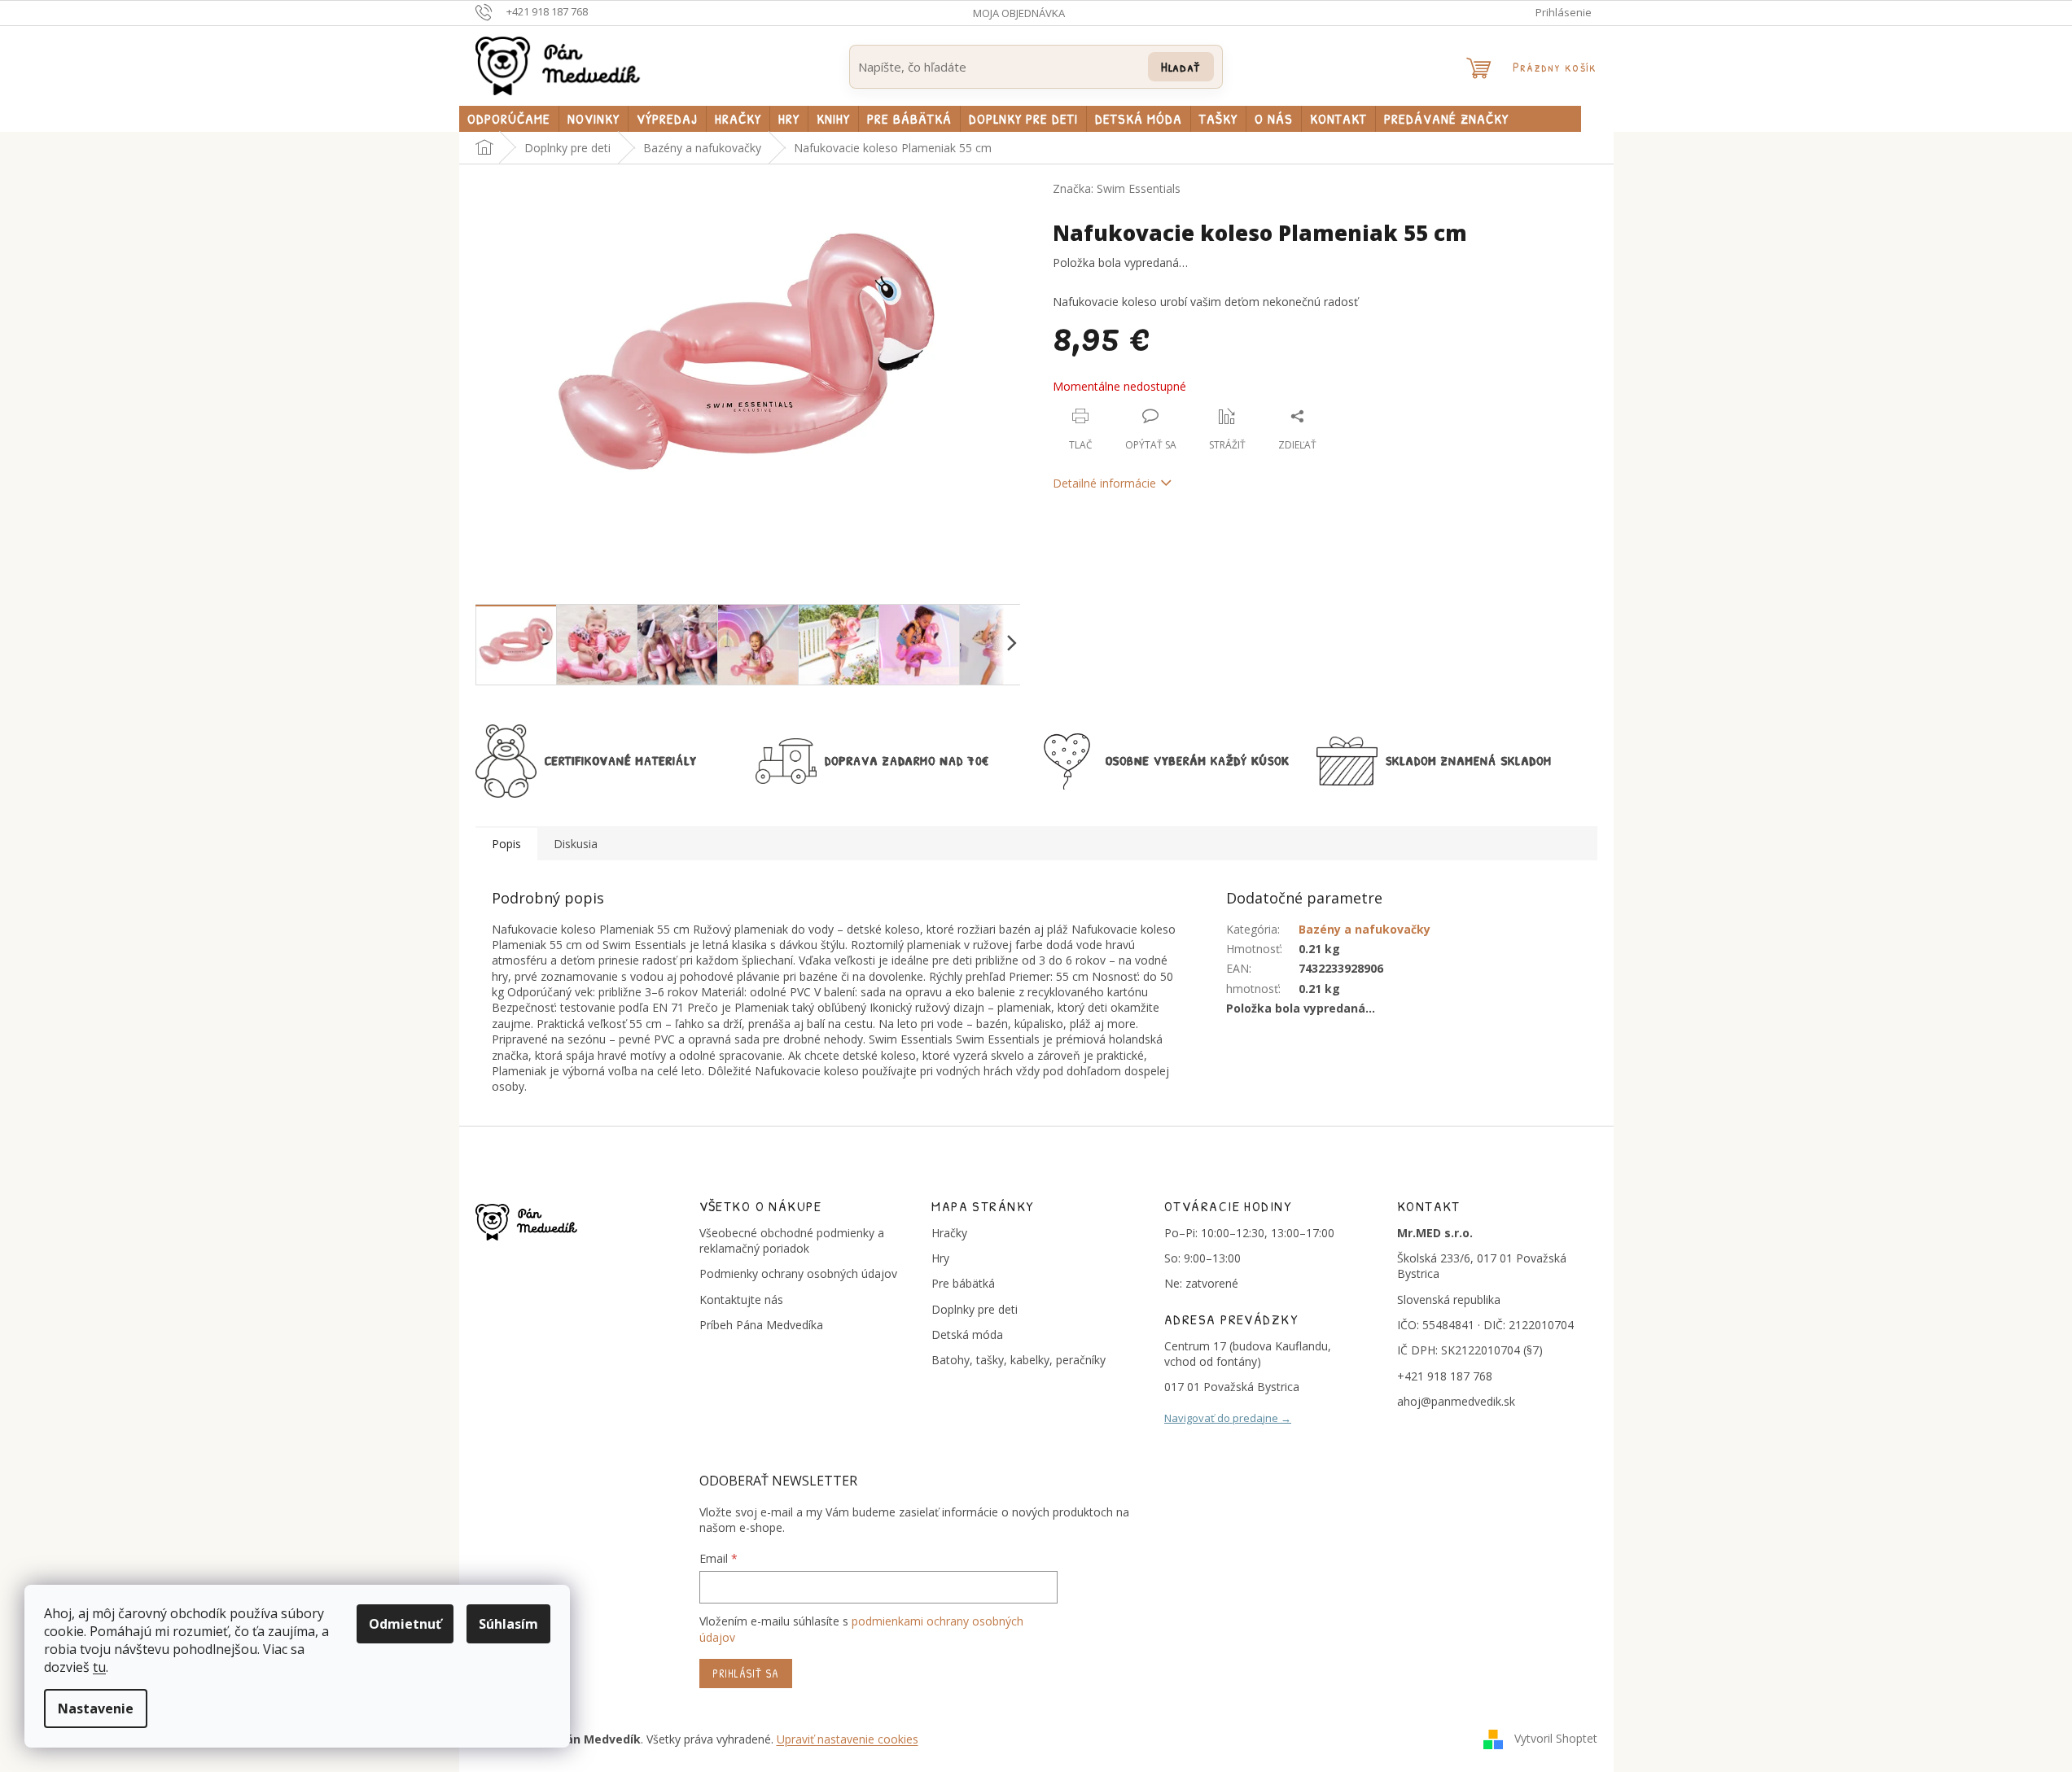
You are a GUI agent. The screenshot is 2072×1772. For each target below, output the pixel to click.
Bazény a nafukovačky (1365, 929)
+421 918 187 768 (1445, 1376)
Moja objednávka (1019, 13)
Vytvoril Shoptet (1556, 1738)
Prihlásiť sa (746, 1673)
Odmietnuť (405, 1624)
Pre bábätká (963, 1283)
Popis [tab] (506, 844)
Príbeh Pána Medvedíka (761, 1325)
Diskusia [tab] (576, 844)
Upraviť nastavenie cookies (848, 1739)
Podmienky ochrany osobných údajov (798, 1273)
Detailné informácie (1104, 483)
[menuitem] (509, 119)
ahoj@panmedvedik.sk (1456, 1401)
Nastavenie (96, 1709)
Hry (940, 1258)
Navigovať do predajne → (1228, 1418)
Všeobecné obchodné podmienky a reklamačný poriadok (792, 1240)
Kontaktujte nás (741, 1299)
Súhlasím (508, 1624)
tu (99, 1667)
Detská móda (967, 1334)
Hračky (949, 1233)
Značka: (1117, 188)
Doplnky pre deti (975, 1309)
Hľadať (1181, 66)
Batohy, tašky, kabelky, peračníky (1018, 1360)
